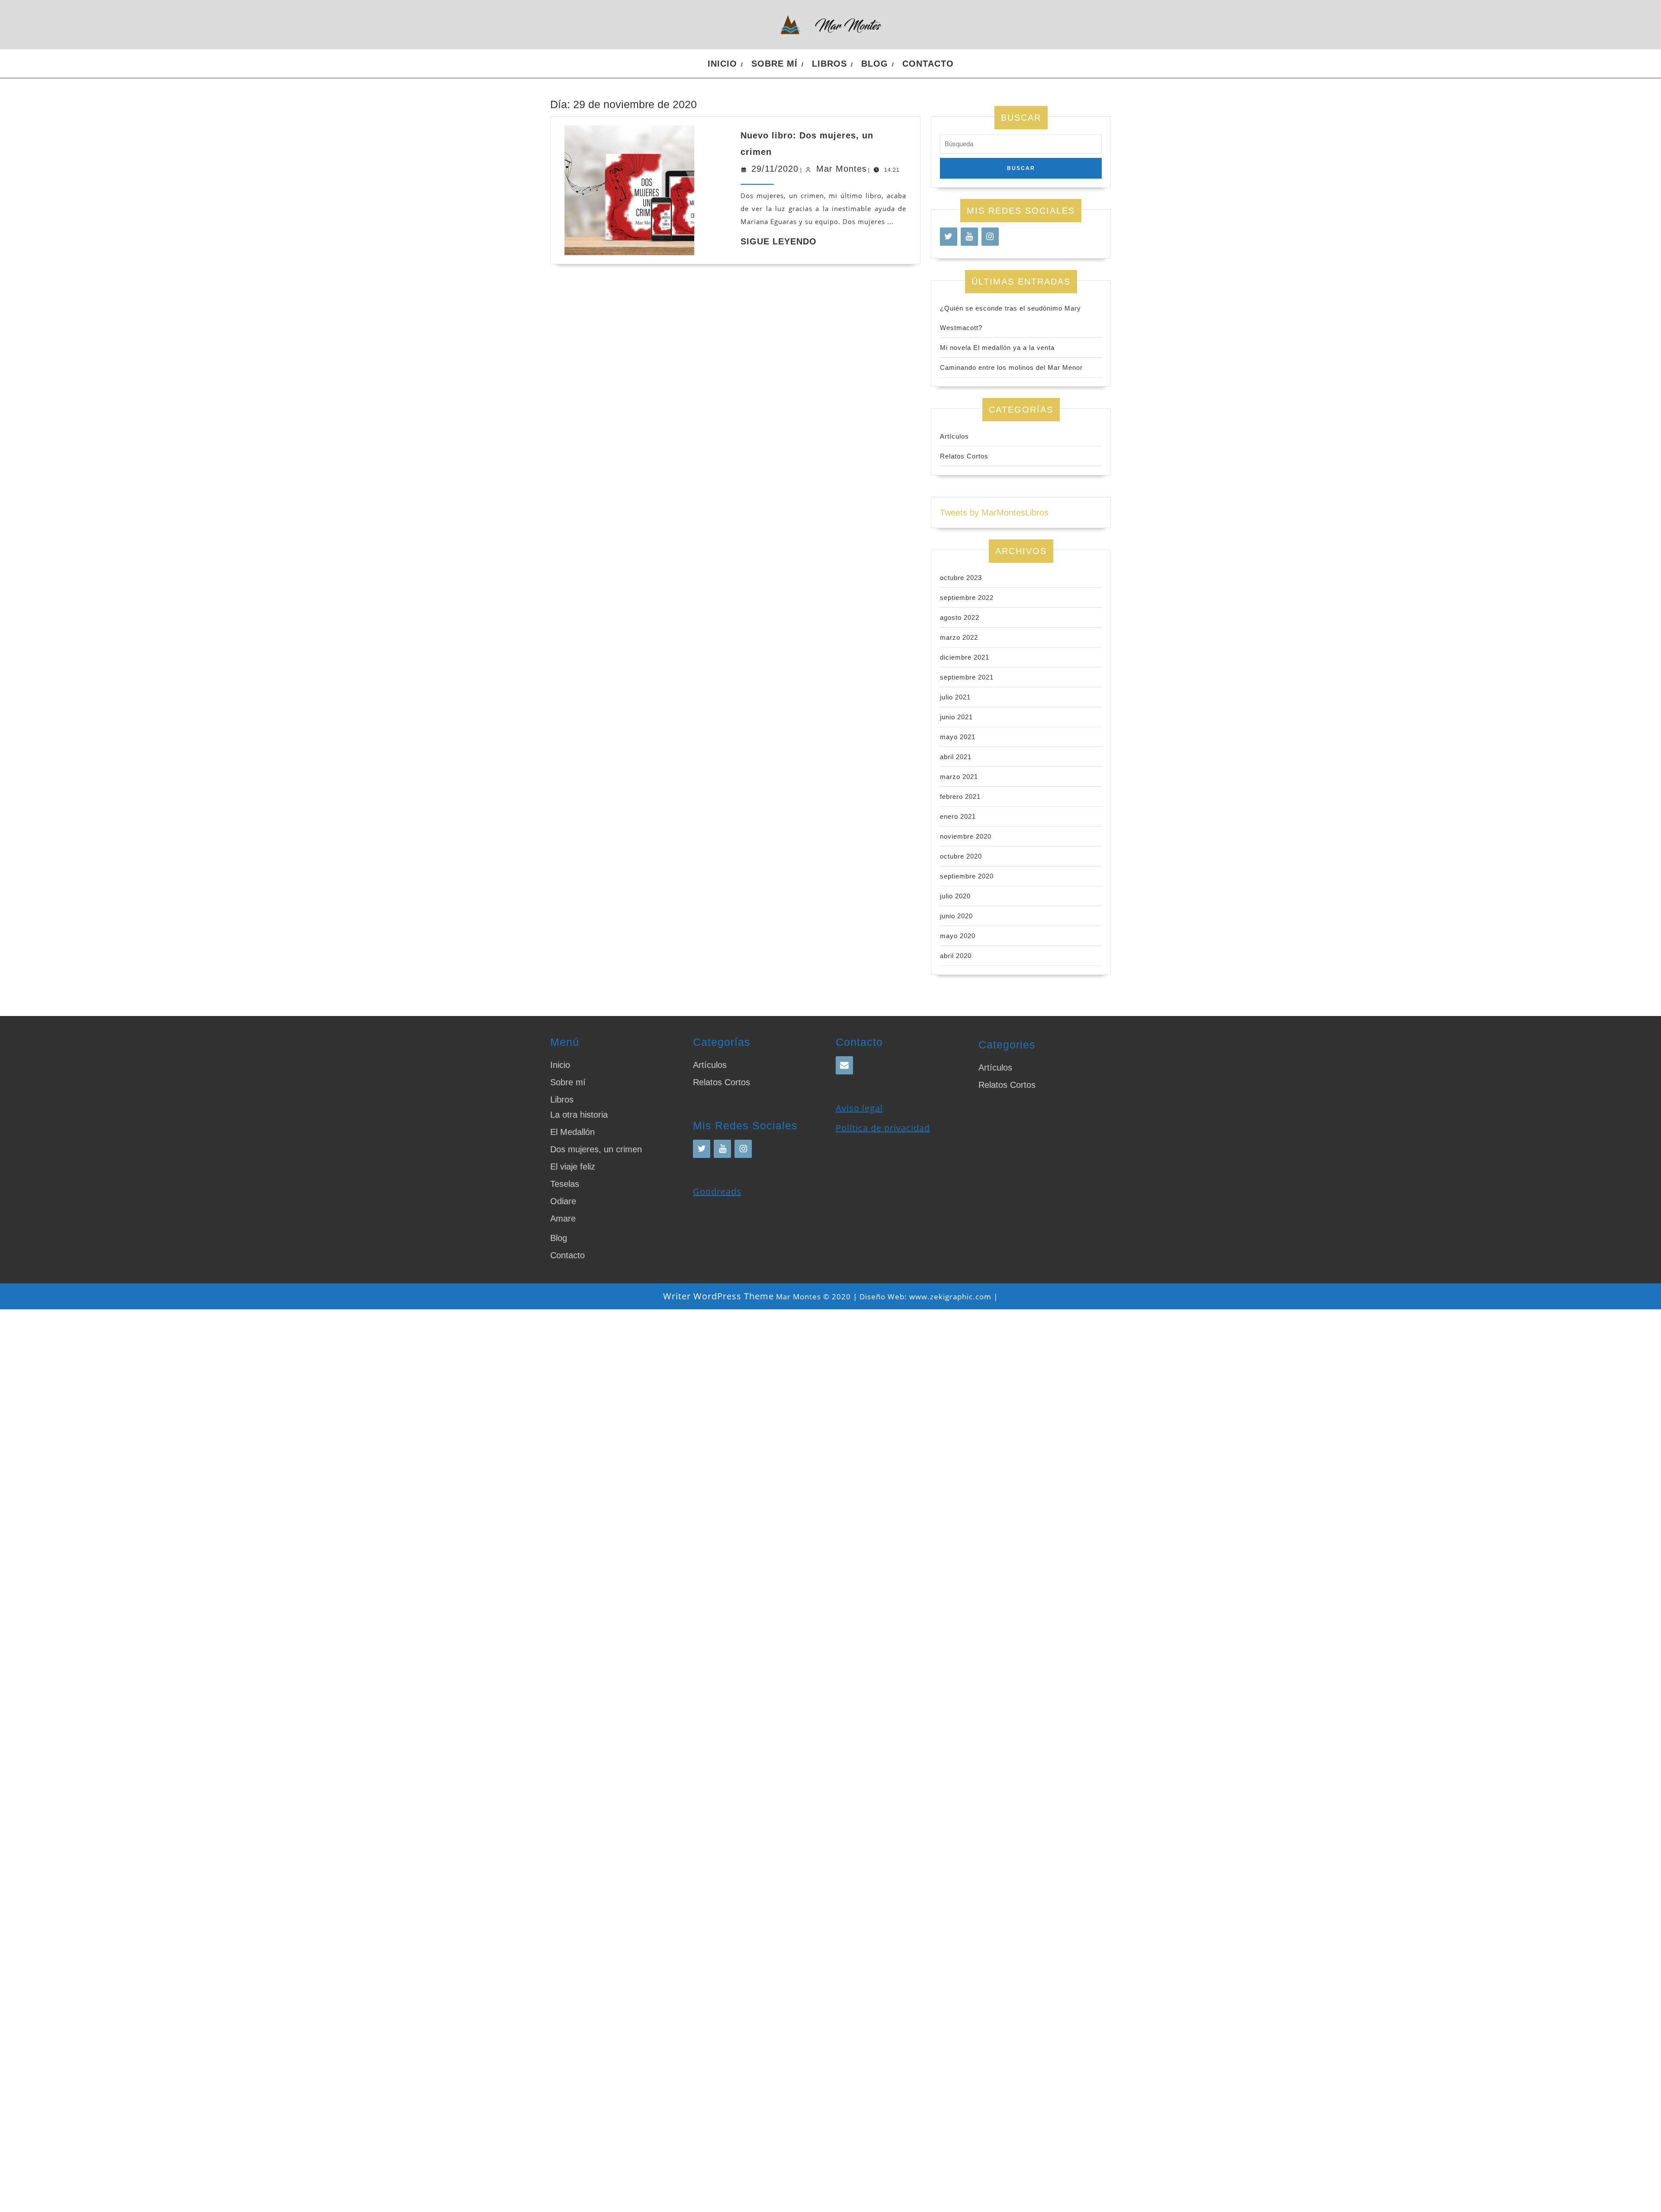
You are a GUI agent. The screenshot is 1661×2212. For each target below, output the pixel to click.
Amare (563, 1218)
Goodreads (717, 1191)
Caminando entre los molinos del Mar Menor (1011, 367)
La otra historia (579, 1115)
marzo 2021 (959, 777)
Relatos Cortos (964, 456)
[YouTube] (969, 237)
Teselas (565, 1184)
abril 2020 (956, 956)
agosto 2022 (960, 617)
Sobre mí (774, 64)
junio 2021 (956, 717)
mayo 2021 (958, 737)
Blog (875, 64)
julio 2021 (955, 697)
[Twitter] (949, 237)
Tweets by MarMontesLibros (994, 513)
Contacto (928, 64)
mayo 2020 (958, 936)
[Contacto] (844, 1065)
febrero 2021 (960, 797)
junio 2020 (956, 916)
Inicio (722, 64)
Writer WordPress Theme (718, 1296)
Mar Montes (842, 169)
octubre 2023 (961, 578)
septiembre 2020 (967, 876)
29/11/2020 (775, 169)
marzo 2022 (959, 637)
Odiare (563, 1201)
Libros (829, 64)
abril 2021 (956, 757)
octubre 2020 (961, 856)
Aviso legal (859, 1108)
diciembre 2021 (965, 657)
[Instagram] (990, 237)
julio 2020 (955, 896)
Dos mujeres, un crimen (596, 1149)
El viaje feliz (573, 1167)
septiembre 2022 (967, 598)
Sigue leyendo (779, 241)
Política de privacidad (883, 1128)
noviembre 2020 (966, 836)
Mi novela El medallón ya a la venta (997, 348)
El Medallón (572, 1132)
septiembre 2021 (967, 677)
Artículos (954, 436)
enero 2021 (958, 816)
